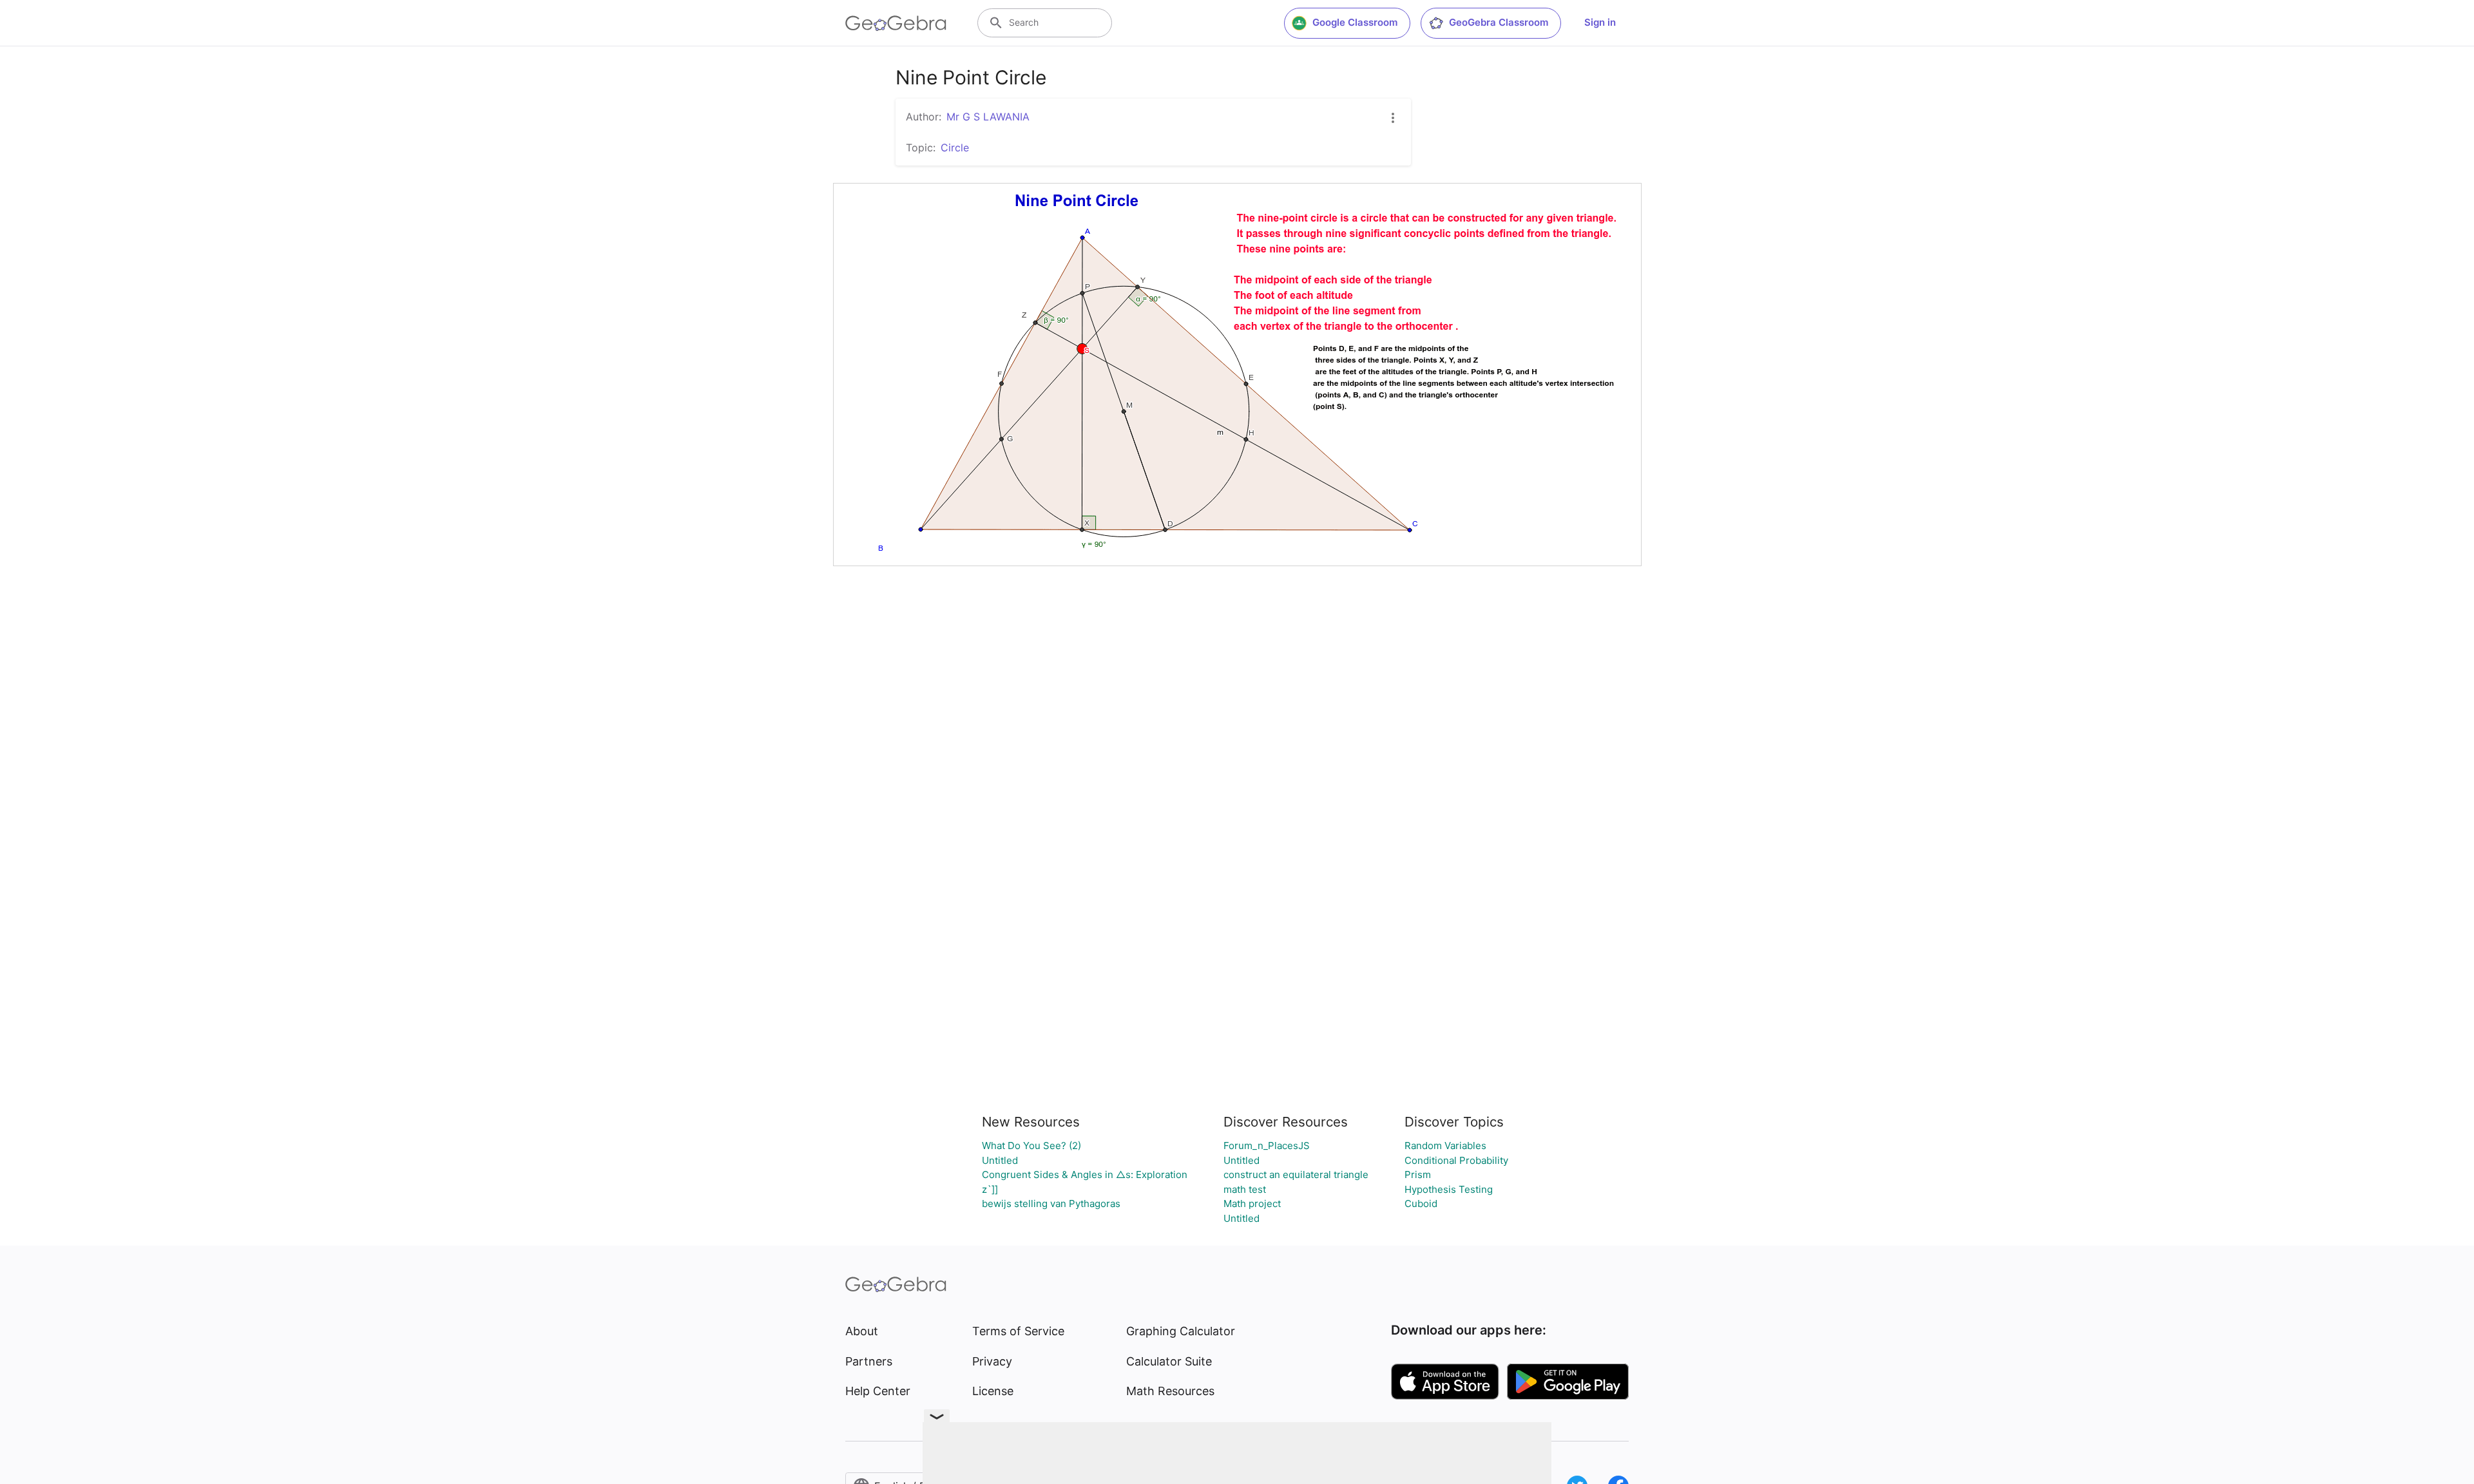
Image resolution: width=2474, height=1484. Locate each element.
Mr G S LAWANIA (988, 117)
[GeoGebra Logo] (896, 23)
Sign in (1600, 22)
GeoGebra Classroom (1499, 22)
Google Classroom (1355, 22)
